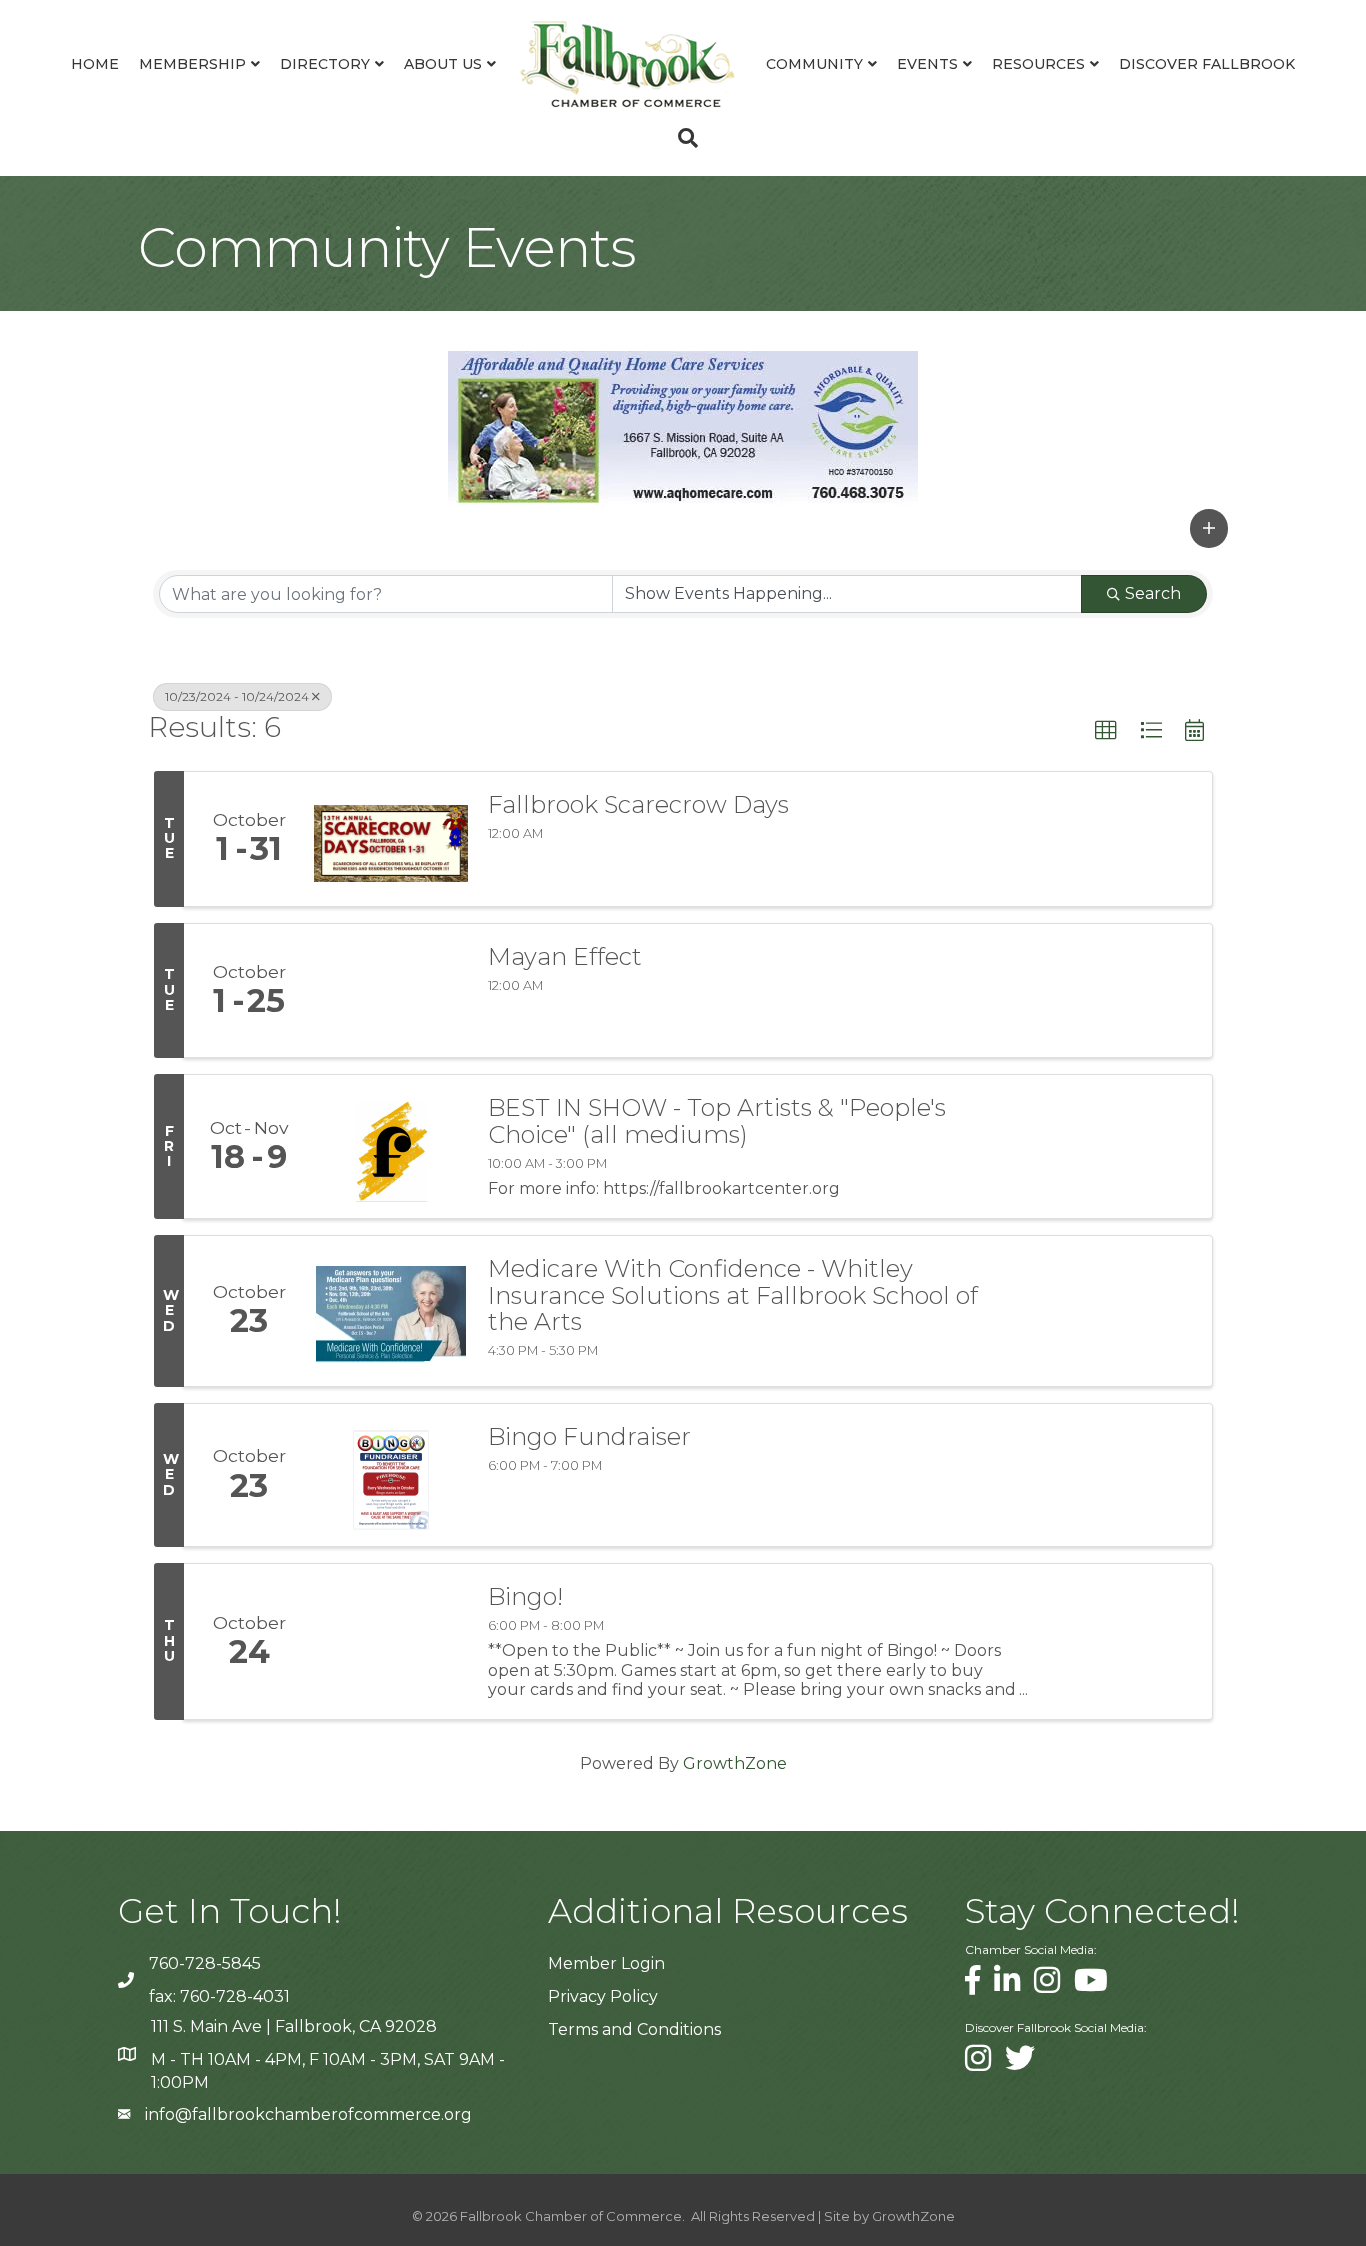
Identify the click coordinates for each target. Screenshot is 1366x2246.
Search (1153, 593)
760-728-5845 (205, 1963)
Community (814, 64)
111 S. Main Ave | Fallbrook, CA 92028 (294, 2026)
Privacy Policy (603, 1996)
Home (95, 64)
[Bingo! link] (391, 1641)
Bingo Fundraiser (589, 1437)
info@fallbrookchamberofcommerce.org (308, 2114)
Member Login (606, 1963)
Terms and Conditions (634, 2029)
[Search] (683, 138)
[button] (1209, 528)
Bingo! (525, 1597)
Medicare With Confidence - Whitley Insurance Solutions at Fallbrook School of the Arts (733, 1295)
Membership (192, 64)
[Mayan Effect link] (391, 991)
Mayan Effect (565, 957)
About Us (443, 64)
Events (927, 64)
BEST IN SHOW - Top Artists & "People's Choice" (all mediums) (717, 1121)
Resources (1038, 64)
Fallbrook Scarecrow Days (638, 805)
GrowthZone (735, 1763)
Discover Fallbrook (1207, 64)
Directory (325, 64)
